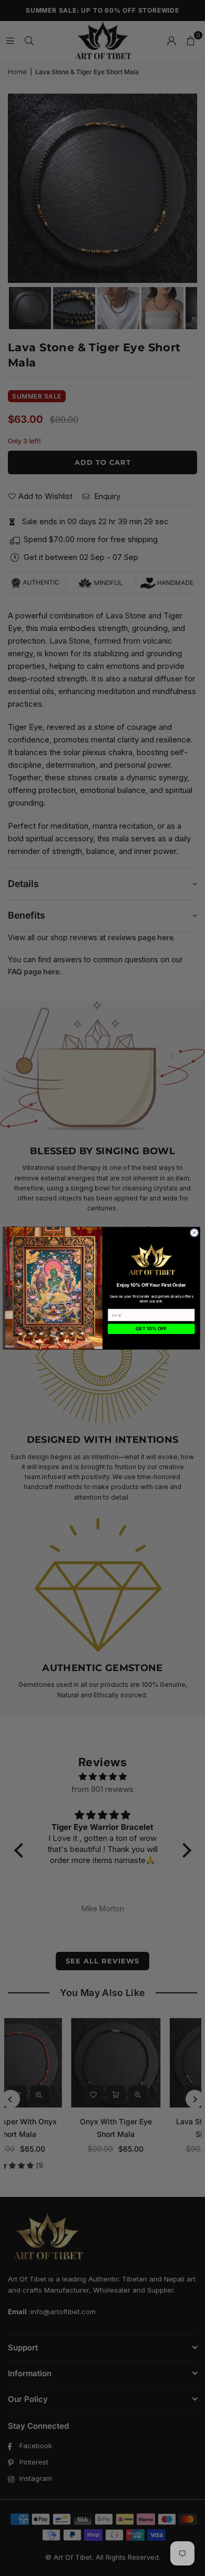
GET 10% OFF (151, 1328)
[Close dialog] (194, 1233)
